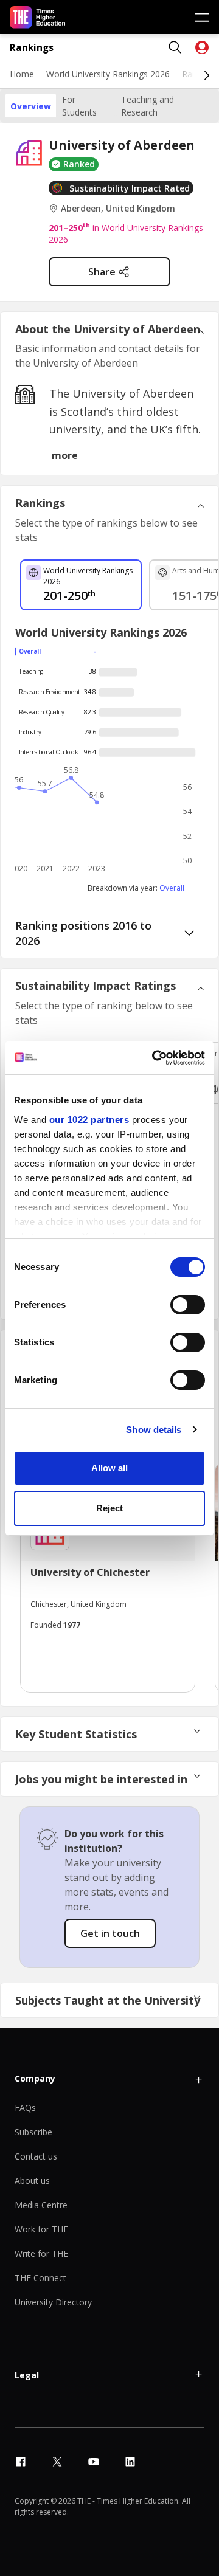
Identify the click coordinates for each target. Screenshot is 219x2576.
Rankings (32, 48)
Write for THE (41, 2253)
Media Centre (41, 2205)
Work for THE (41, 2229)
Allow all (109, 1468)
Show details (154, 1430)
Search (175, 47)
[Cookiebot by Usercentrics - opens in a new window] (155, 1058)
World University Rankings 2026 (108, 74)
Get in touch (110, 1933)
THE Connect (40, 2278)
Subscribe (33, 2132)
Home (22, 74)
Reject (109, 1508)
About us (32, 2181)
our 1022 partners (89, 1120)
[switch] (188, 1305)
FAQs (25, 2108)
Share (102, 272)
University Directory (53, 2302)
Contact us (36, 2156)
